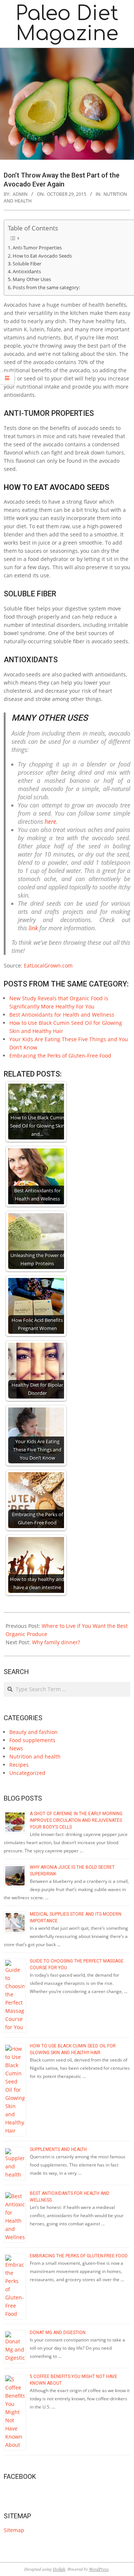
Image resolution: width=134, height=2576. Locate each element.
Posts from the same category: (46, 288)
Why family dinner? (56, 1642)
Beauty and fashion (33, 1732)
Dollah (59, 2569)
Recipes (19, 1765)
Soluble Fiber (27, 264)
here (50, 822)
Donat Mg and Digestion (58, 2333)
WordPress (99, 2569)
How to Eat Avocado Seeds (42, 256)
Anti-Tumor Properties (37, 248)
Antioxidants (27, 272)
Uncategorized (27, 1773)
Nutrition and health (35, 1756)
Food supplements (32, 1740)
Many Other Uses (32, 279)
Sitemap (14, 2530)
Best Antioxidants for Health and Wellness (62, 1015)
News (16, 1748)
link (33, 928)
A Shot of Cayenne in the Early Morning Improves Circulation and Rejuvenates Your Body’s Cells (76, 1820)
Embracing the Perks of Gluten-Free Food (60, 1056)
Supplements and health (58, 2149)
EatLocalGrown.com (48, 965)
